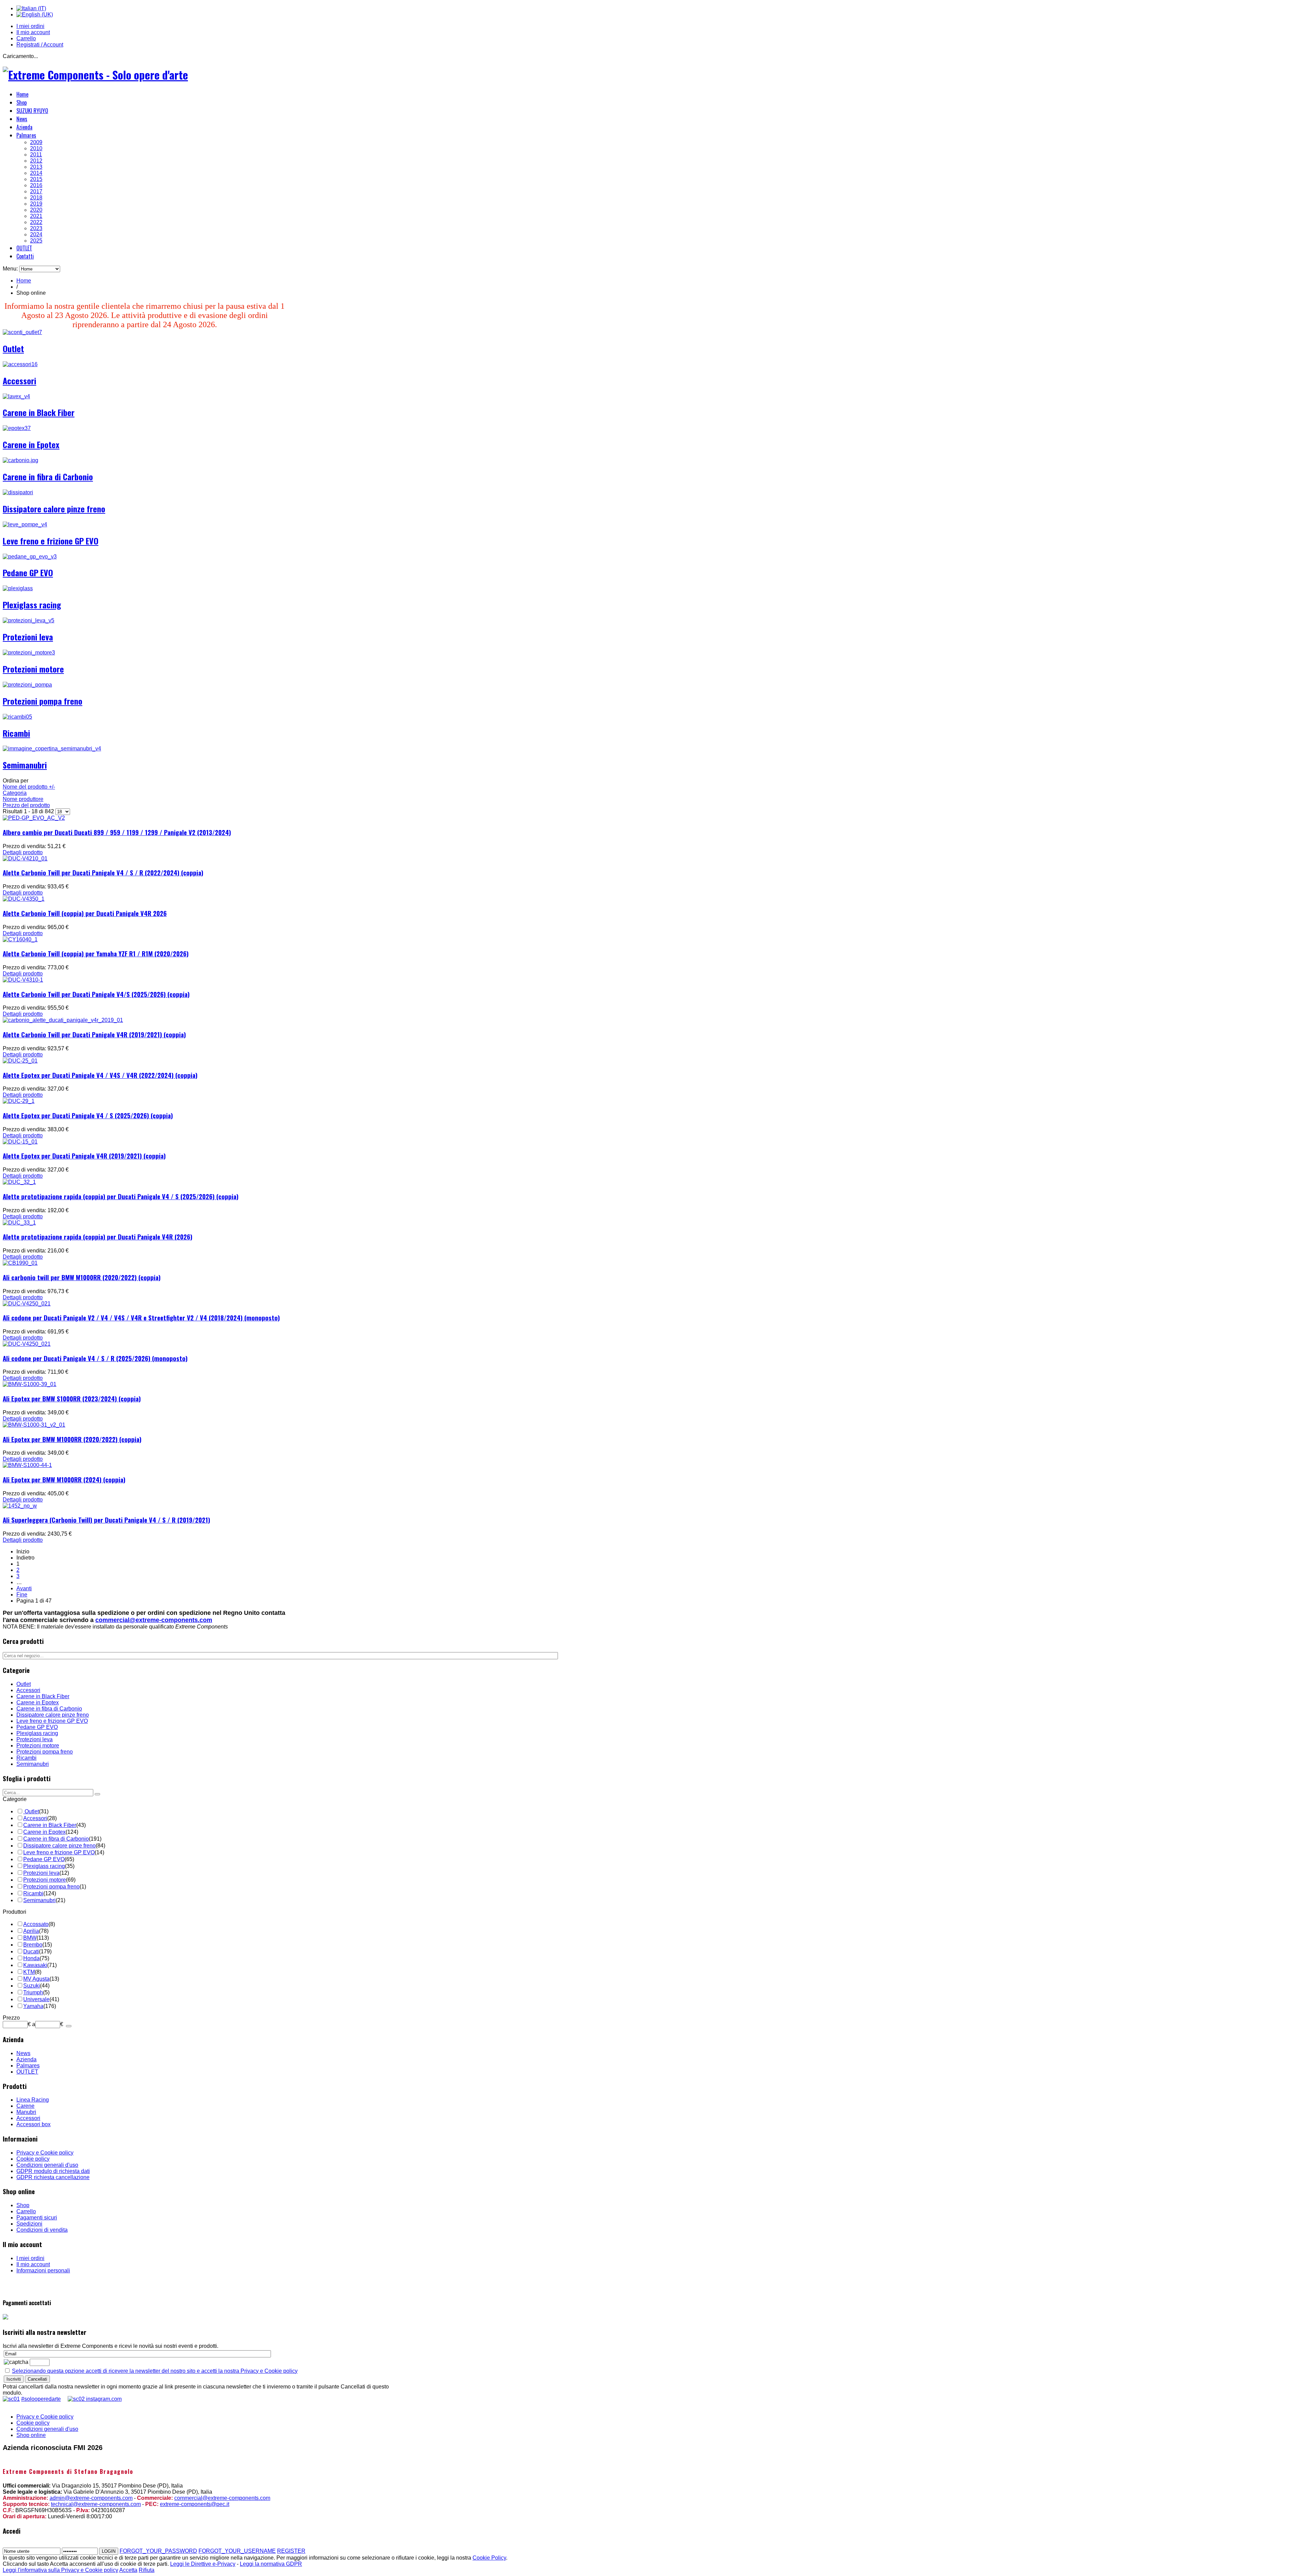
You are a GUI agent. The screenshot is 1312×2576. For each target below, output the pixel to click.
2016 (36, 185)
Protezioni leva (28, 637)
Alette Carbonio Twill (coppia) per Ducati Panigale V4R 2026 (85, 913)
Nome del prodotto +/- (29, 787)
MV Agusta (36, 1979)
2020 (36, 210)
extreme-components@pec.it (195, 2504)
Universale (36, 1999)
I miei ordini (30, 26)
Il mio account (33, 32)
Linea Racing (33, 2100)
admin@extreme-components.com (91, 2498)
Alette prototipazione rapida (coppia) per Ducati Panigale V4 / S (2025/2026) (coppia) (121, 1196)
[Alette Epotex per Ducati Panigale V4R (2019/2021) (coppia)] (20, 1142)
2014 (36, 173)
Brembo (33, 1945)
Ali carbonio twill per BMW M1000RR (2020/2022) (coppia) (82, 1277)
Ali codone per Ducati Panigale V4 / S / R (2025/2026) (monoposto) (95, 1358)
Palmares (26, 135)
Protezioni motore (33, 669)
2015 (36, 179)
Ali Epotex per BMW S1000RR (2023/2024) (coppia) (72, 1398)
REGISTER (291, 2551)
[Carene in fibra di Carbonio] (20, 460)
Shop (22, 102)
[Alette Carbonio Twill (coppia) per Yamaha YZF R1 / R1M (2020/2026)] (20, 939)
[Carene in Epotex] (17, 428)
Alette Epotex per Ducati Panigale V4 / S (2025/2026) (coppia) (88, 1115)
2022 (36, 222)
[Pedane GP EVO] (30, 557)
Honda (31, 1958)
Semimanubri (25, 765)
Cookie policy (33, 2159)
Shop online (31, 2435)
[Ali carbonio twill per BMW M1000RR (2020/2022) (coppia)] (20, 1263)
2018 (36, 198)
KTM (29, 1972)
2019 (36, 204)
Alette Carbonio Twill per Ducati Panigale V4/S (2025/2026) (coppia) (96, 994)
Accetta (128, 2570)
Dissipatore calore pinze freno (54, 509)
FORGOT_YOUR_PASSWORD (158, 2551)
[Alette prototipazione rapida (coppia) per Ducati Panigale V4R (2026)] (19, 1223)
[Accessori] (20, 364)
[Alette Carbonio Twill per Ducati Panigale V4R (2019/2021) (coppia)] (63, 1020)
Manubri (26, 2112)
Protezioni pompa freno (43, 701)
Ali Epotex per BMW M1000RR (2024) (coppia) (64, 1479)
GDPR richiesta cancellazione (53, 2177)
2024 (36, 234)
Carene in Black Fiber (39, 412)
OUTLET (24, 248)
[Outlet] (22, 332)
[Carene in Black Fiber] (16, 396)
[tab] (61, 1799)
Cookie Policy (489, 2558)
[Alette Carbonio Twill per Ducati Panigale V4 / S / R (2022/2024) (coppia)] (25, 858)
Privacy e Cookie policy (45, 2153)
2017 (36, 191)
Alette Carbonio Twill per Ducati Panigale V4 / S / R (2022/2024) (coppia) (103, 872)
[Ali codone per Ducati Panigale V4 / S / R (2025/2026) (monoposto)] (27, 1344)
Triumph (33, 1992)
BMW (30, 1938)
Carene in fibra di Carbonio (48, 476)
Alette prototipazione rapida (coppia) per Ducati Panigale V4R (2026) (98, 1237)
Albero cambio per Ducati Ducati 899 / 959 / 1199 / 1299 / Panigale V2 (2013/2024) (117, 832)
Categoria (15, 793)
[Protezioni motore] (29, 653)
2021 (36, 216)
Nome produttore (23, 799)
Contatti (25, 256)
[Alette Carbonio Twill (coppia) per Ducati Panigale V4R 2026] (24, 899)
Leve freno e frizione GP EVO (51, 541)
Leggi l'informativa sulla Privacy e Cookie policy (60, 2570)
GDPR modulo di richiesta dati (53, 2171)
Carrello (26, 38)
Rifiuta (147, 2570)
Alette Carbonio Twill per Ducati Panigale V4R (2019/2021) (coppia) (94, 1034)
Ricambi (16, 733)
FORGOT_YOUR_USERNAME (237, 2551)
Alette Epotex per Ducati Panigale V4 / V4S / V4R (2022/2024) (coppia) (100, 1075)
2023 (36, 228)
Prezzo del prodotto (26, 805)
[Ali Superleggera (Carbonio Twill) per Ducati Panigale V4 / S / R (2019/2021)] (20, 1506)
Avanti (24, 1588)
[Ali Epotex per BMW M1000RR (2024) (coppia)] (27, 1465)
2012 (36, 161)
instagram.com (103, 2399)
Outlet (13, 348)
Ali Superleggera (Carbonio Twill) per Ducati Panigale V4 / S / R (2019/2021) (106, 1520)
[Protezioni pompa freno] (27, 685)
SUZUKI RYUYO (32, 111)
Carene (25, 2106)
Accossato (36, 1924)
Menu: (11, 269)
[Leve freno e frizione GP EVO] (25, 524)
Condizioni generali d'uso (47, 2165)
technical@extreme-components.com (96, 2504)
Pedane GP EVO (28, 572)
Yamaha (33, 2006)
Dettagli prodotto (23, 852)
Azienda (24, 127)
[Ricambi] (17, 717)
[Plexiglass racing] (18, 588)
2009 (36, 142)
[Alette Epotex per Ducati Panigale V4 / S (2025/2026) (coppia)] (19, 1101)
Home (22, 94)
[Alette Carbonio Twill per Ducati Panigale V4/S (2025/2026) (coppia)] (23, 980)
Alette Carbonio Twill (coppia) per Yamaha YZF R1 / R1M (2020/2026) (96, 953)
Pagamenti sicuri (37, 2218)
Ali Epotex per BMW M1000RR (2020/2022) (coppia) (72, 1439)
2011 (36, 155)
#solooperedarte (41, 2399)
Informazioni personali (43, 2270)
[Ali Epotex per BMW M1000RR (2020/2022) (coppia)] (34, 1425)
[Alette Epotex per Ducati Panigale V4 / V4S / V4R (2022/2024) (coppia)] (20, 1061)
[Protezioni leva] (29, 620)
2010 (36, 148)
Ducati (31, 1951)
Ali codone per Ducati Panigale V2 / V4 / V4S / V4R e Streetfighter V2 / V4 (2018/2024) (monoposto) (141, 1318)
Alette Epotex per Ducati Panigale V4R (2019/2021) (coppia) (84, 1156)
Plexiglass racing (32, 605)
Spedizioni (29, 2224)
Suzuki (32, 1986)
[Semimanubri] (52, 749)
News (22, 119)
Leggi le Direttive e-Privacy (203, 2564)
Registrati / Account (40, 45)
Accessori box (33, 2124)
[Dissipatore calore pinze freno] (18, 492)
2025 (36, 241)
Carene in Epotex (31, 444)
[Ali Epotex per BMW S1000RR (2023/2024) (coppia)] (30, 1384)
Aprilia (31, 1931)
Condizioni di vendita (42, 2230)
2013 (36, 167)
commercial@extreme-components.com (154, 1620)
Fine (22, 1595)
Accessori (19, 380)
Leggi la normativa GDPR (271, 2564)
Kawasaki (35, 1965)
